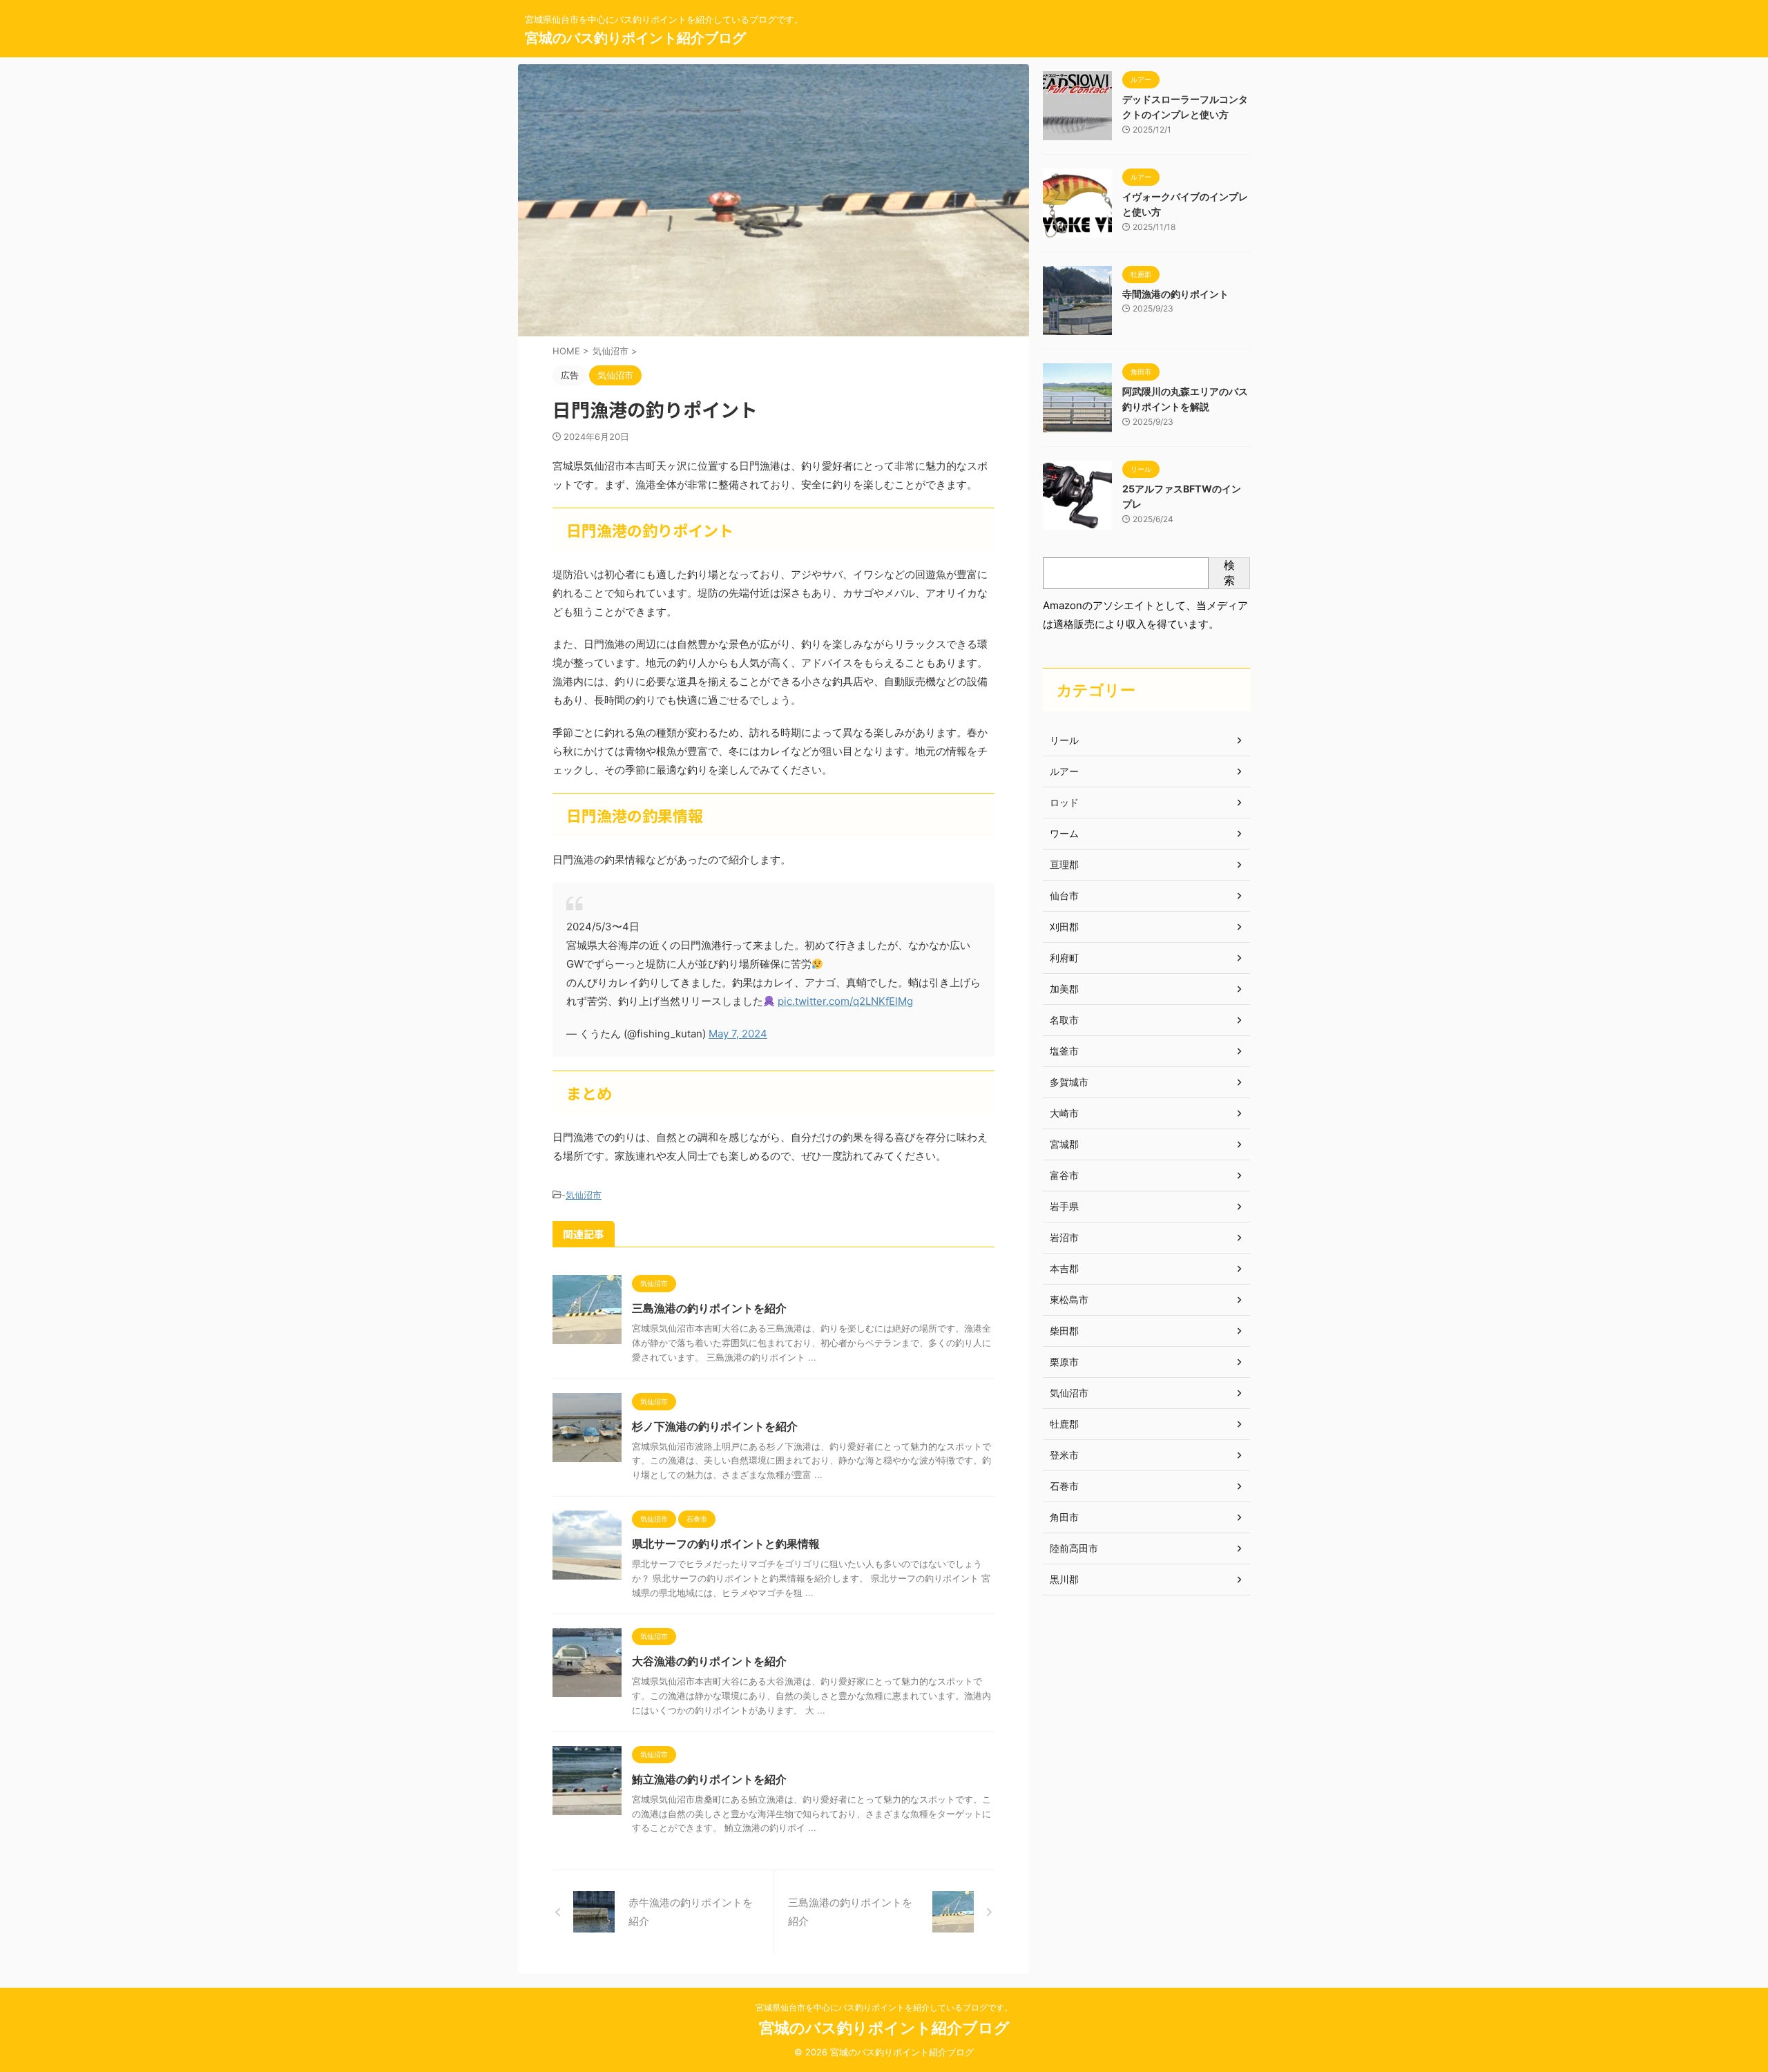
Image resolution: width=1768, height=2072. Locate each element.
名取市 (1064, 1020)
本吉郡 (1064, 1268)
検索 (1229, 573)
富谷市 (1064, 1175)
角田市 (1064, 1517)
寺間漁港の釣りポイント (1175, 294)
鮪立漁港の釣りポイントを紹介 (709, 1779)
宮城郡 (1064, 1144)
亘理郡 (1064, 864)
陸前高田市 (1074, 1548)
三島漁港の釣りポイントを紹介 (709, 1308)
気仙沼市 (584, 1195)
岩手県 (1064, 1206)
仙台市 (1064, 895)
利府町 (1064, 958)
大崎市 (1064, 1113)
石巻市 (1064, 1486)
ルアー (1064, 771)
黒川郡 (1064, 1579)
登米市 (1064, 1455)
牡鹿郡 (1064, 1424)
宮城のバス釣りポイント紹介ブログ (635, 38)
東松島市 (1069, 1299)
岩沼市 (1064, 1237)
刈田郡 (1064, 927)
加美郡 (1064, 989)
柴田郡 (1064, 1331)
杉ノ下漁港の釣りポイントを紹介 (715, 1426)
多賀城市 (1069, 1082)
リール (1064, 740)
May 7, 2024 (738, 1034)
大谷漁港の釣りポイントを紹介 (709, 1661)
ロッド (1064, 802)
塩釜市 (1064, 1051)
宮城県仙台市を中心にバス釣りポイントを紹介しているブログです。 (884, 2007)
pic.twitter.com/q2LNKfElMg (845, 1001)
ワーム (1064, 833)
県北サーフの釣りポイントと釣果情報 (726, 1544)
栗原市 (1064, 1362)
